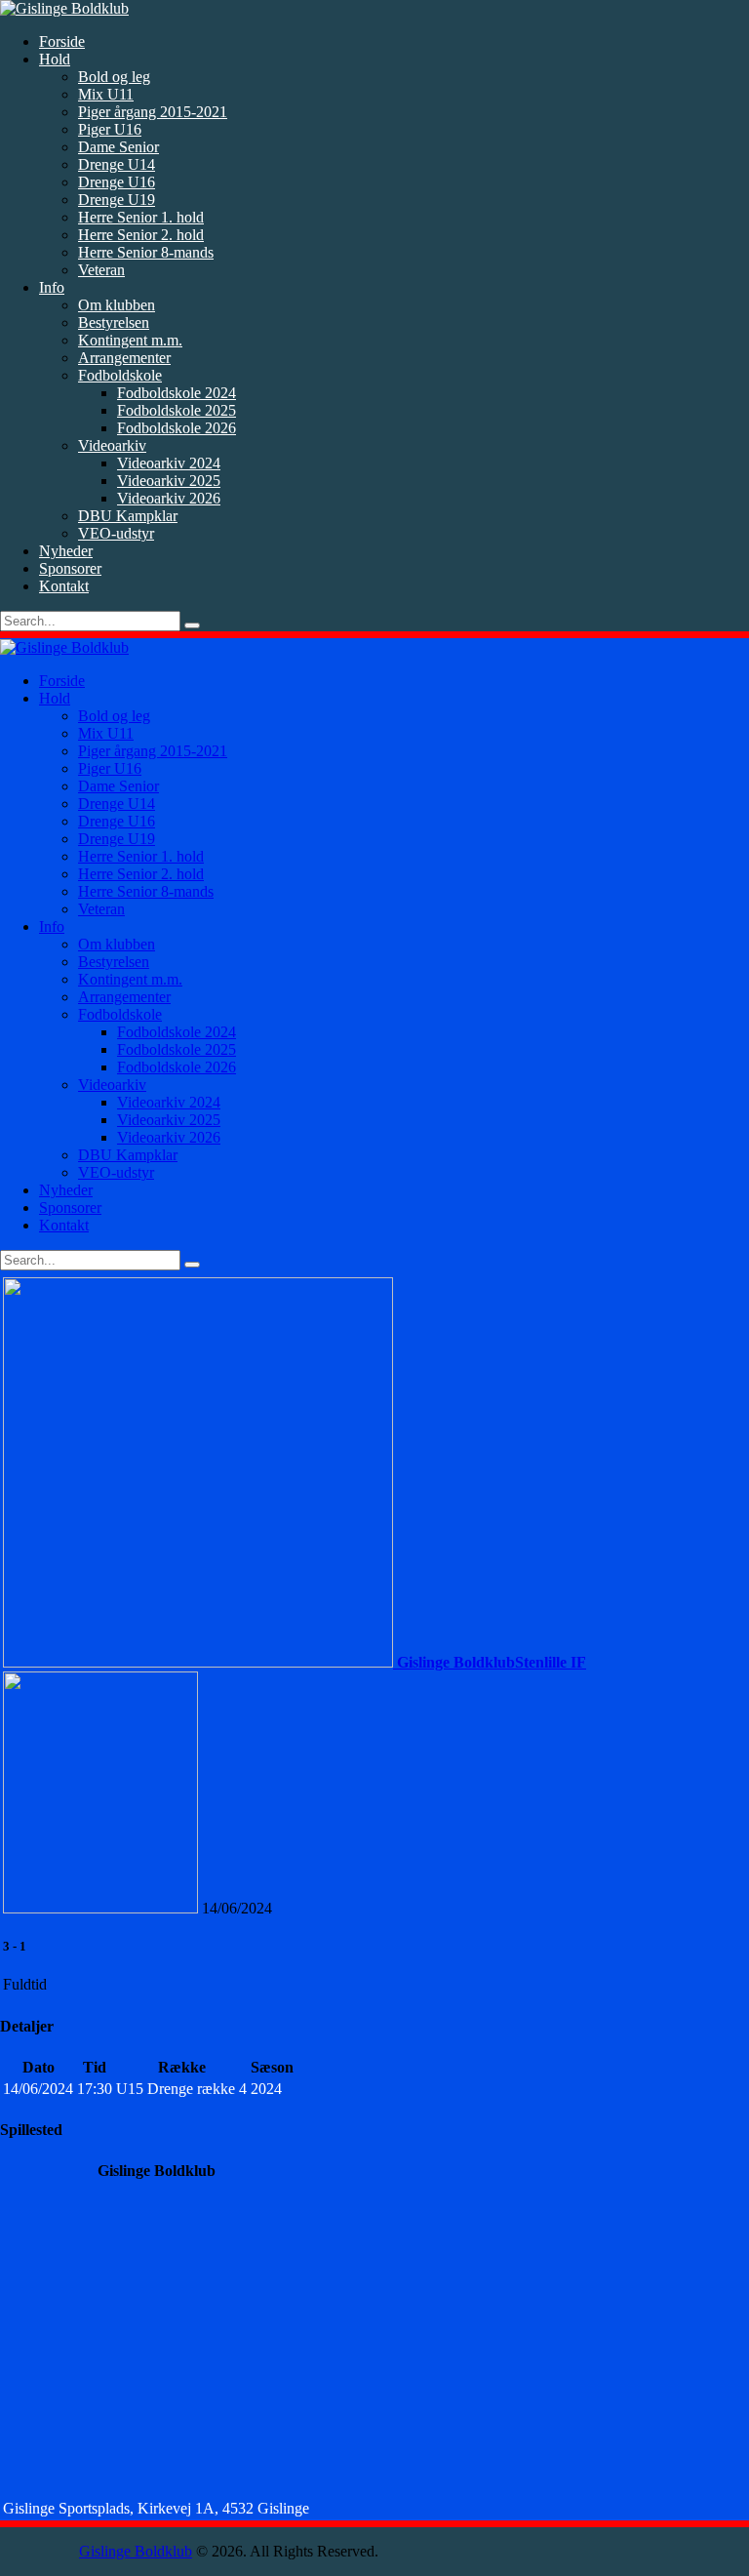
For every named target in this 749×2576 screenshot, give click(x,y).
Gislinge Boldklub (136, 2551)
